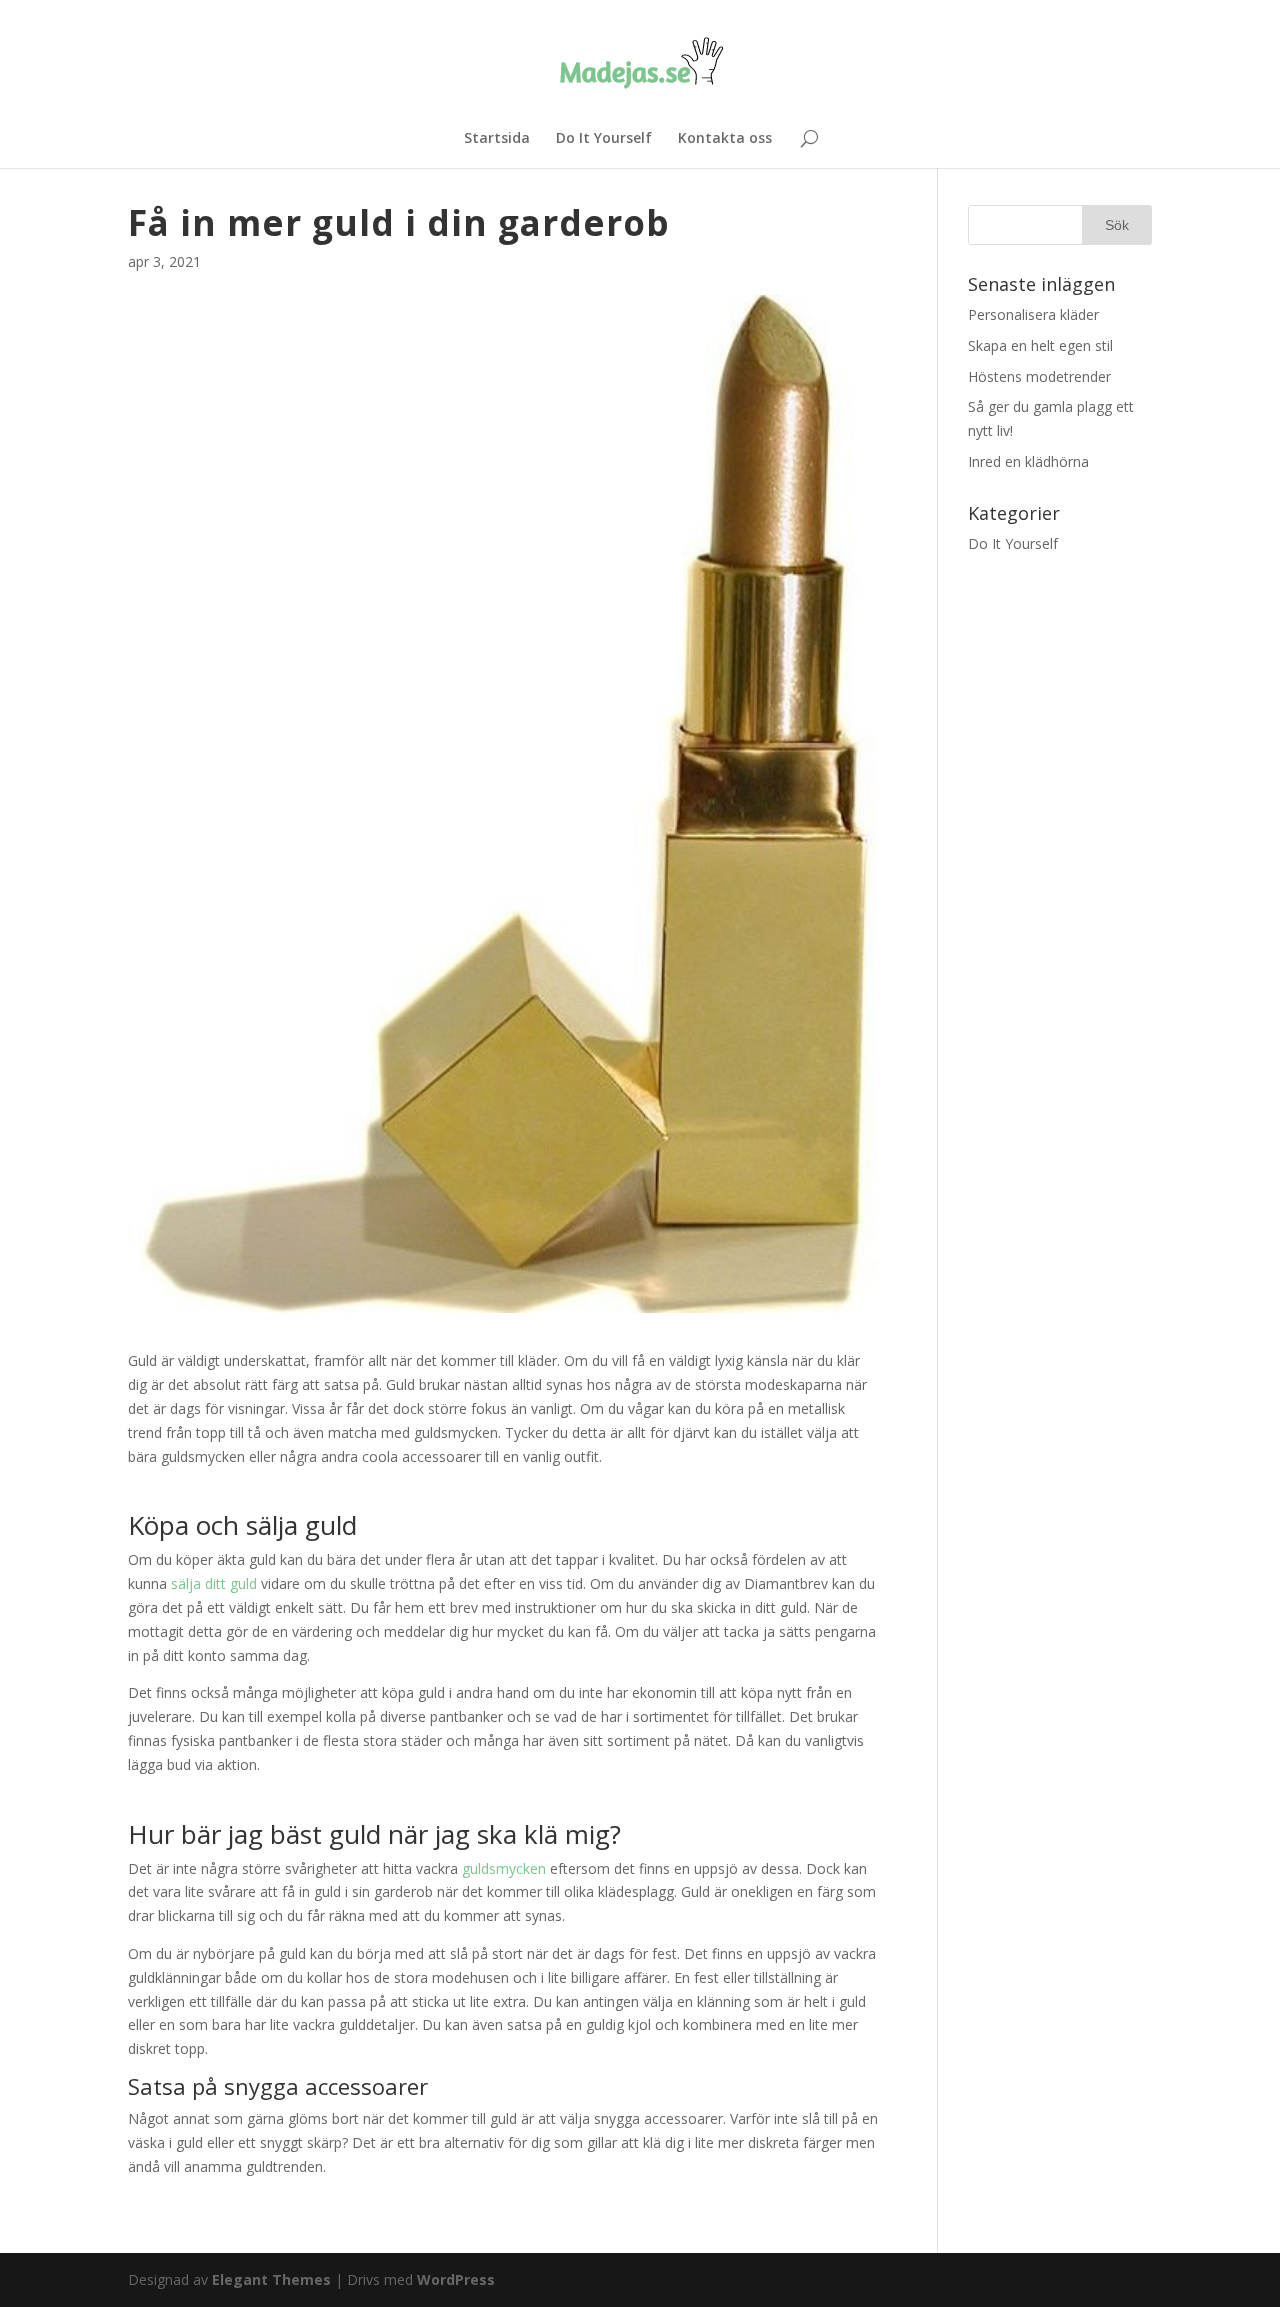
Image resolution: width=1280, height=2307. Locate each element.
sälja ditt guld (214, 1583)
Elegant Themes (271, 2279)
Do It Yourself (604, 139)
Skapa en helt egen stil (1040, 345)
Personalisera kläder (1033, 314)
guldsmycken (506, 1868)
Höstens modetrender (1039, 376)
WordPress (456, 2279)
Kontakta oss (725, 139)
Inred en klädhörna (1028, 461)
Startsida (497, 139)
